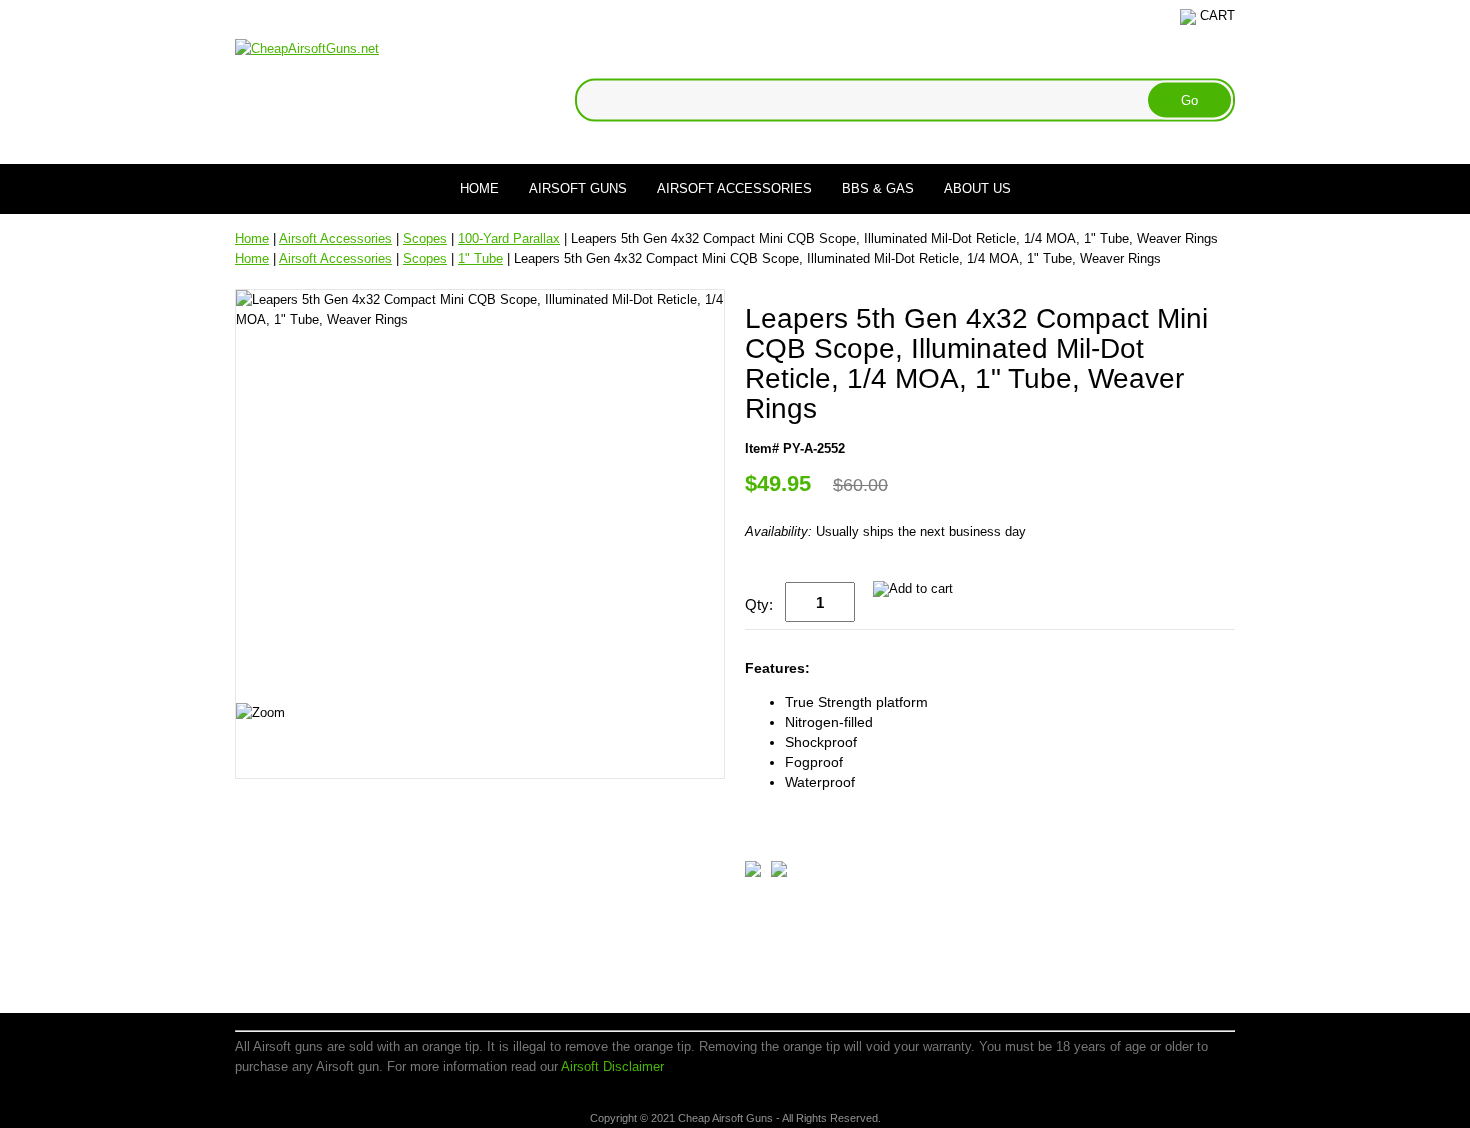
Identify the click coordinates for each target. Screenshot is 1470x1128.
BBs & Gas (878, 188)
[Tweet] (753, 872)
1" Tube (480, 258)
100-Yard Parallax (509, 238)
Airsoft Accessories (734, 188)
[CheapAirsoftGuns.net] (307, 47)
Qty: (759, 604)
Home (479, 188)
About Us (977, 188)
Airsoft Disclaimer (612, 1066)
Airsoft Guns (578, 188)
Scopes (425, 238)
